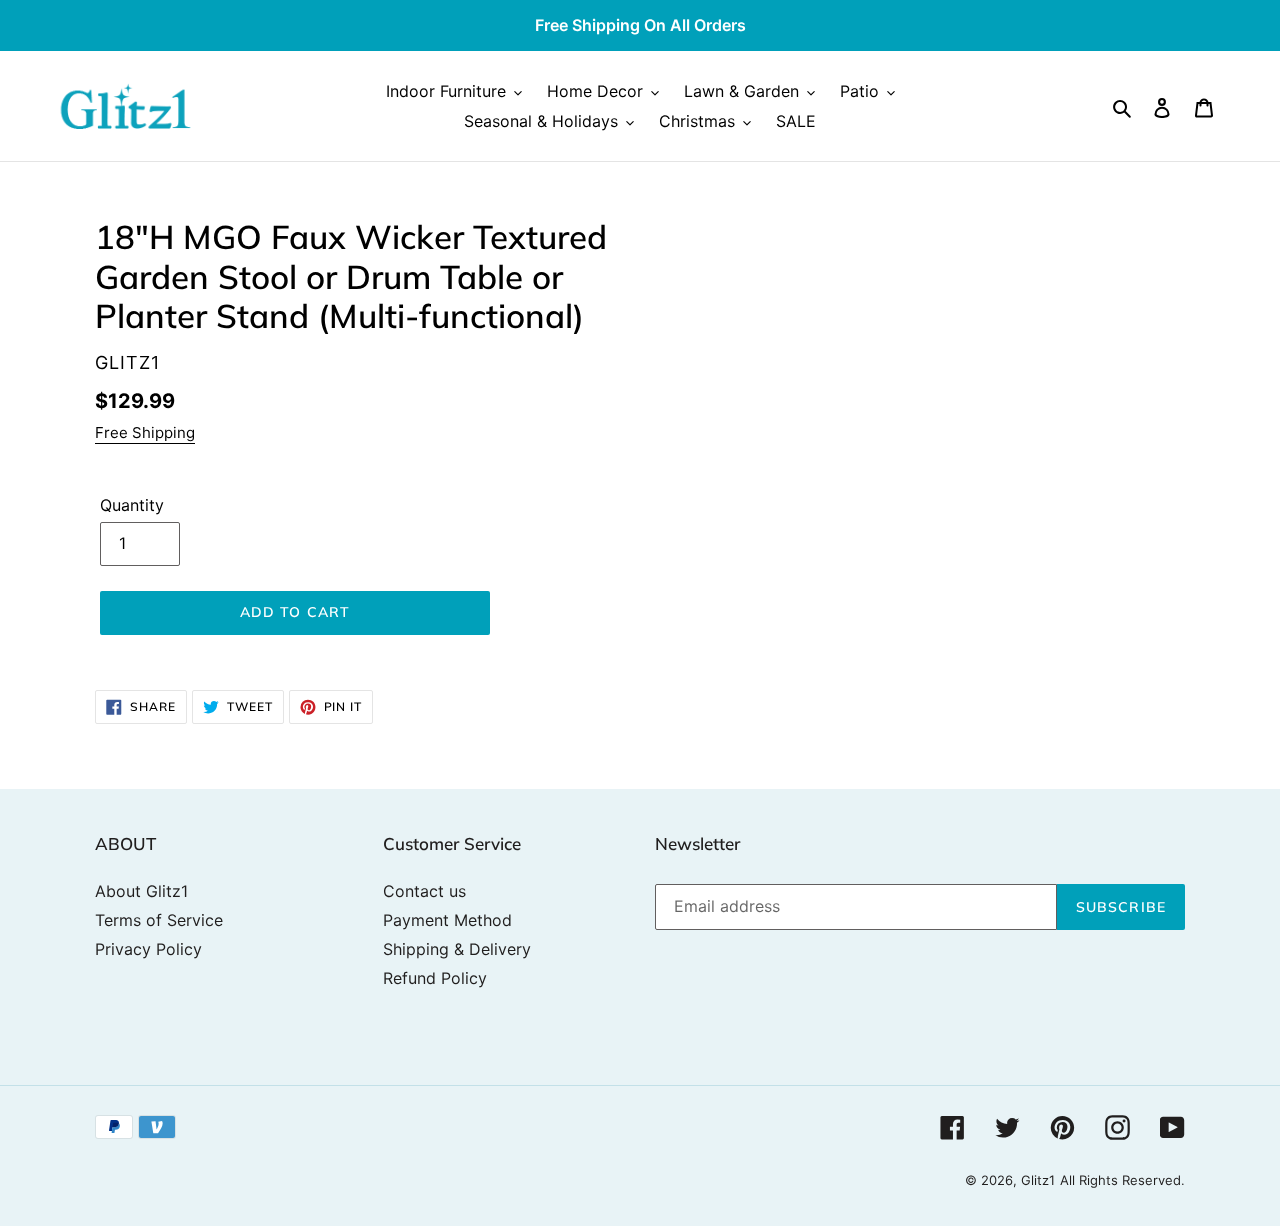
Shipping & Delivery (457, 949)
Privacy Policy (148, 949)
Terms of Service (159, 920)
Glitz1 (1038, 1180)
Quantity (132, 505)
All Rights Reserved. (1122, 1180)
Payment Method (447, 920)
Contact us (424, 891)
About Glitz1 (141, 891)
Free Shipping (145, 432)
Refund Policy (435, 978)
